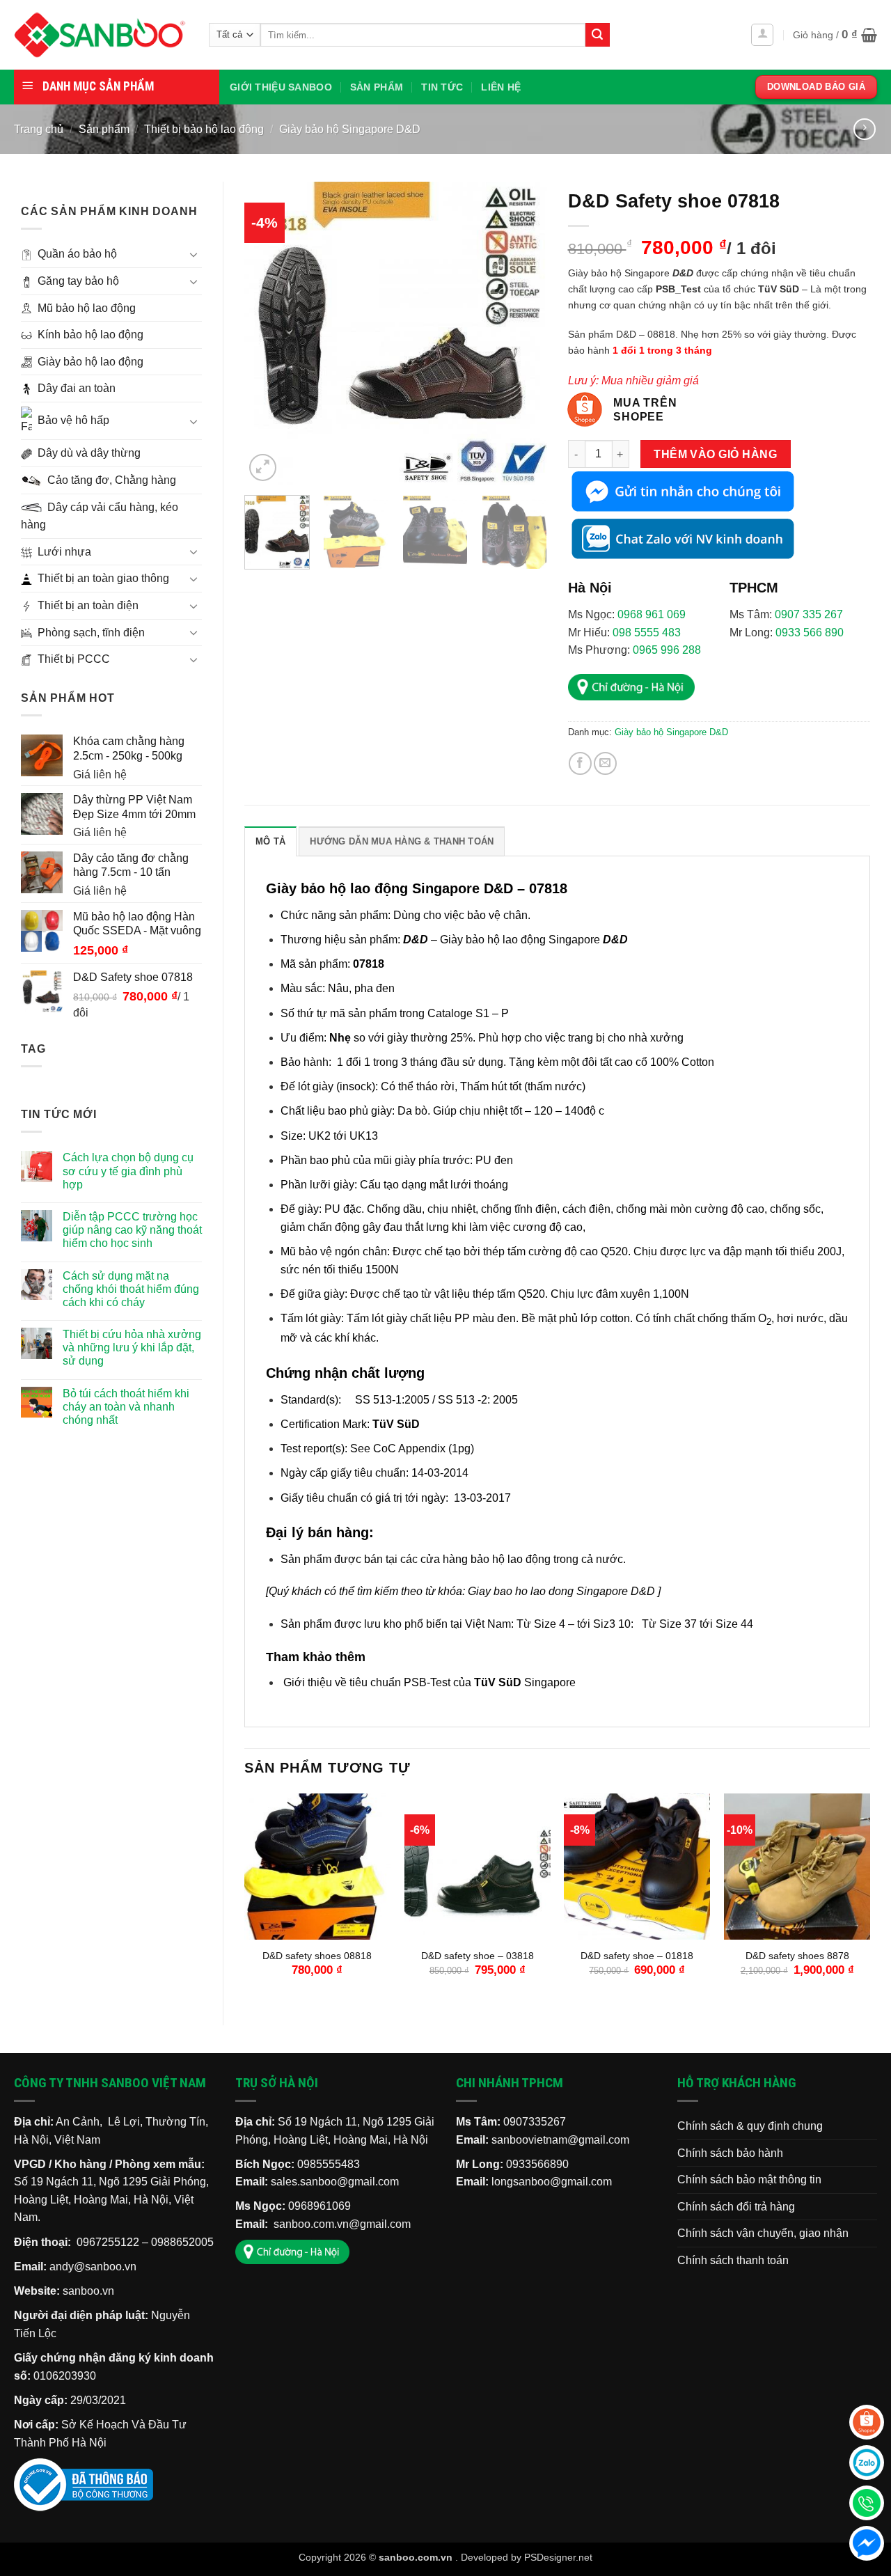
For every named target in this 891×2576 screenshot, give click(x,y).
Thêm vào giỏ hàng (715, 454)
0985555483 (329, 2164)
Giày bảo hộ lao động (493, 940)
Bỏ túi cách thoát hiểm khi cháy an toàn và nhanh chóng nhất (126, 1407)
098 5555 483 (647, 633)
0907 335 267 (809, 614)
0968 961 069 (652, 614)
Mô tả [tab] (270, 841)
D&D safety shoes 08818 (317, 1956)
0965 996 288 (667, 650)
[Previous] (268, 333)
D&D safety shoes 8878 (797, 1956)
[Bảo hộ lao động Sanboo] (101, 35)
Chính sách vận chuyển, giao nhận (763, 2233)
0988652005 (182, 2242)
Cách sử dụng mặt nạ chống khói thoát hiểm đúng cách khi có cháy (131, 1289)
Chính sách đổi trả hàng (736, 2207)
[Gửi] (597, 35)
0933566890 (537, 2164)
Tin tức (442, 87)
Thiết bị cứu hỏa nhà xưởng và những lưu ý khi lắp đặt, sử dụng (132, 1348)
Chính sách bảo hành (730, 2153)
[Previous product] (864, 129)
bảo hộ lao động (511, 1559)
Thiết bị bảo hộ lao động (204, 129)
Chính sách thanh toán (733, 2260)
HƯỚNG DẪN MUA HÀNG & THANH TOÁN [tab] (402, 841)
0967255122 (108, 2242)
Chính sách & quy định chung (750, 2126)
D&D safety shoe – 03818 (478, 1956)
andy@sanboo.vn (93, 2267)
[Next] (523, 333)
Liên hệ (501, 87)
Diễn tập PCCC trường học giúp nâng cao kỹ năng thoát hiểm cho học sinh (132, 1230)
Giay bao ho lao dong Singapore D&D (561, 1591)
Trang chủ (39, 129)
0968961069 (320, 2206)
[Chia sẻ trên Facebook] (580, 763)
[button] (762, 35)
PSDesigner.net (558, 2557)
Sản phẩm (377, 87)
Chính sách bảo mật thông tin (749, 2180)
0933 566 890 (810, 633)
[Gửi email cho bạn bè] (605, 763)
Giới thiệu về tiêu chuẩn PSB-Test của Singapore (429, 1682)
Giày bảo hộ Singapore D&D (350, 129)
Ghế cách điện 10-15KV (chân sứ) (103, 2531)
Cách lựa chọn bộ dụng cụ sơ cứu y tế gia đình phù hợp (128, 1171)
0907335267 (535, 2122)
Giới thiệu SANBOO (281, 87)
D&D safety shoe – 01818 (637, 1956)
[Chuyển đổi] (194, 254)
